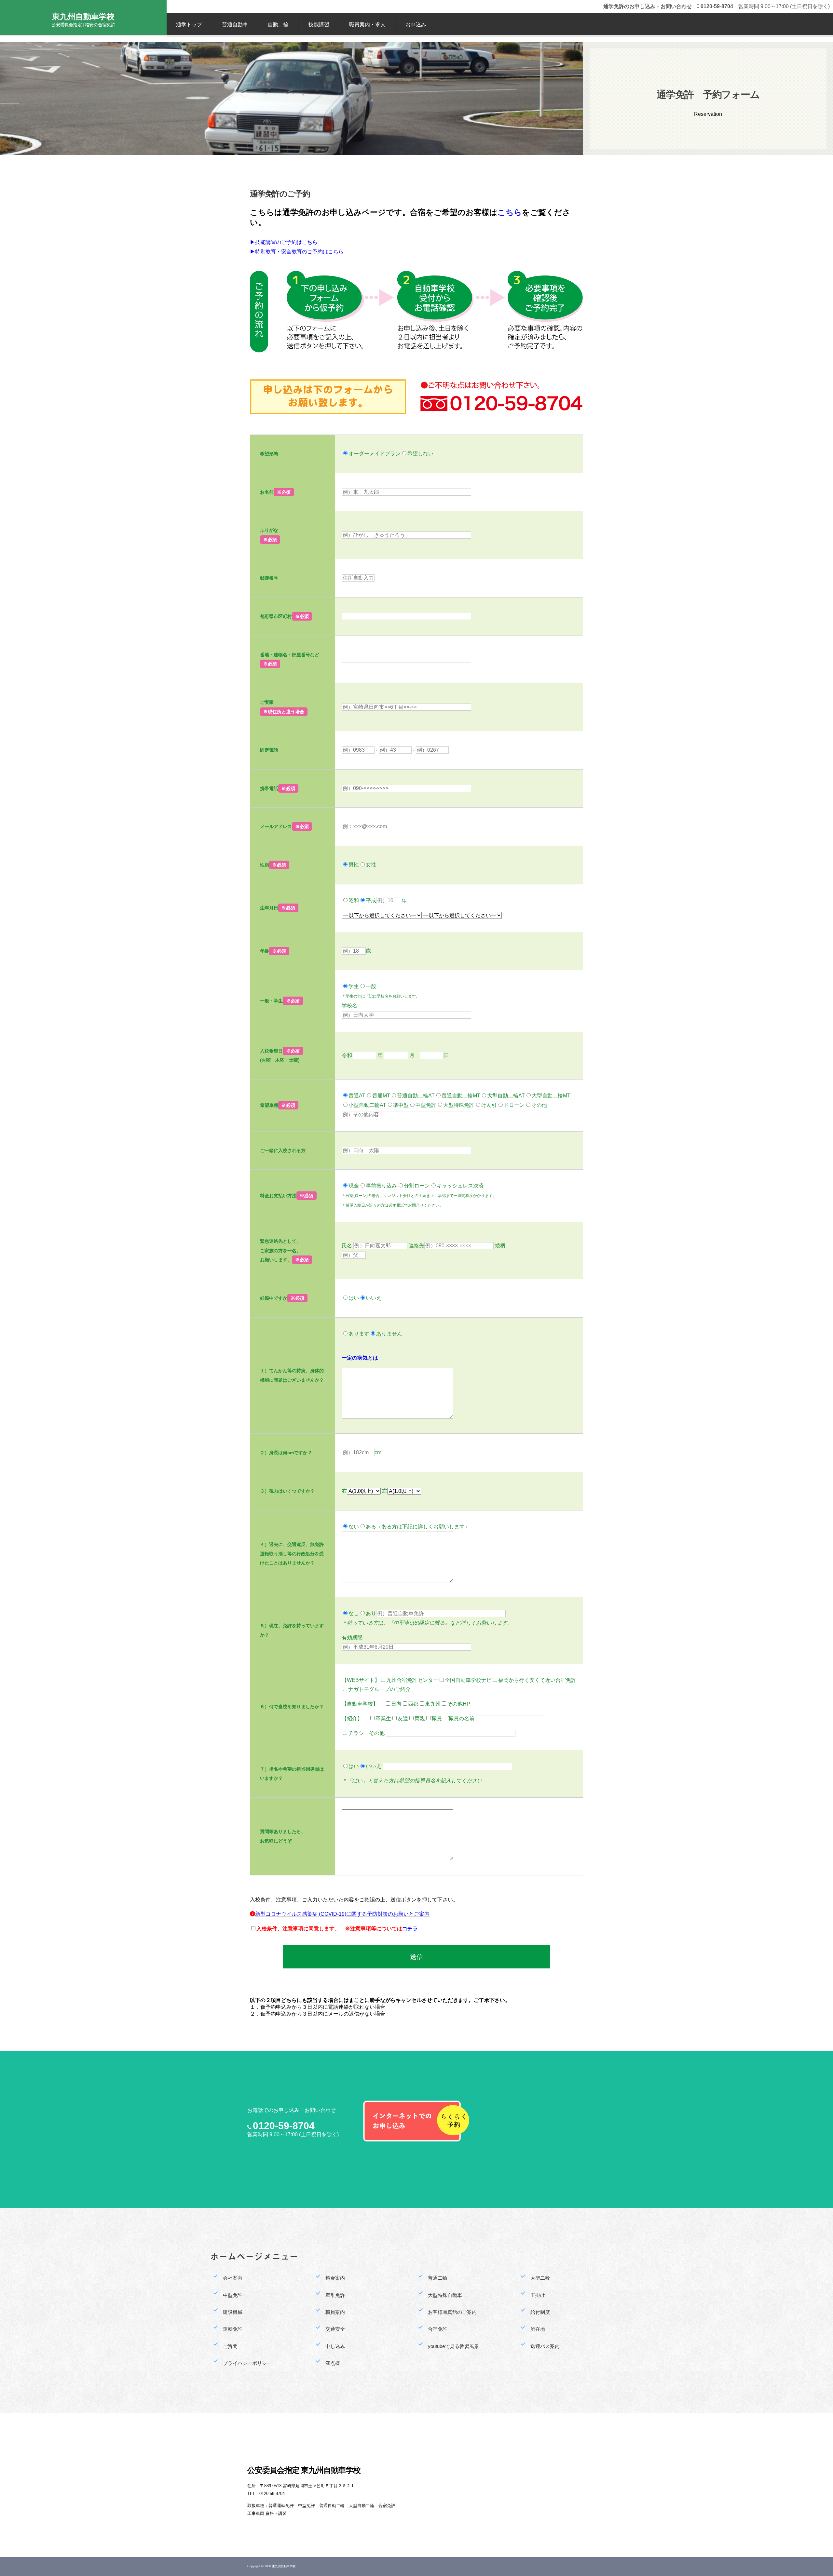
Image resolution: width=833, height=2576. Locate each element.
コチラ (410, 1929)
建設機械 (233, 2312)
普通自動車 (235, 25)
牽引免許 (335, 2295)
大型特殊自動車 (445, 2295)
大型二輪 (540, 2278)
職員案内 (335, 2312)
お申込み (416, 25)
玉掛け (538, 2295)
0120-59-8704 (284, 2126)
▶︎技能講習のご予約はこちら (284, 242)
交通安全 (335, 2329)
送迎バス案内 (545, 2346)
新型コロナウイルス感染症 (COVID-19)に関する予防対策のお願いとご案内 (342, 1914)
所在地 (538, 2329)
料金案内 (335, 2278)
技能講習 (319, 25)
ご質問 (230, 2346)
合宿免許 (438, 2329)
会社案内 (233, 2278)
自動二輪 (278, 25)
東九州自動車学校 (83, 16)
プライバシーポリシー (247, 2363)
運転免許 (233, 2329)
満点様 (333, 2363)
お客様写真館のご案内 (452, 2312)
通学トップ (189, 25)
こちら (510, 212)
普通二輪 (438, 2278)
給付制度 (540, 2312)
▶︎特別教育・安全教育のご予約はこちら (297, 252)
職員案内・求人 (367, 25)
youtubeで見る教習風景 (453, 2346)
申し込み (335, 2346)
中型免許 (233, 2295)
